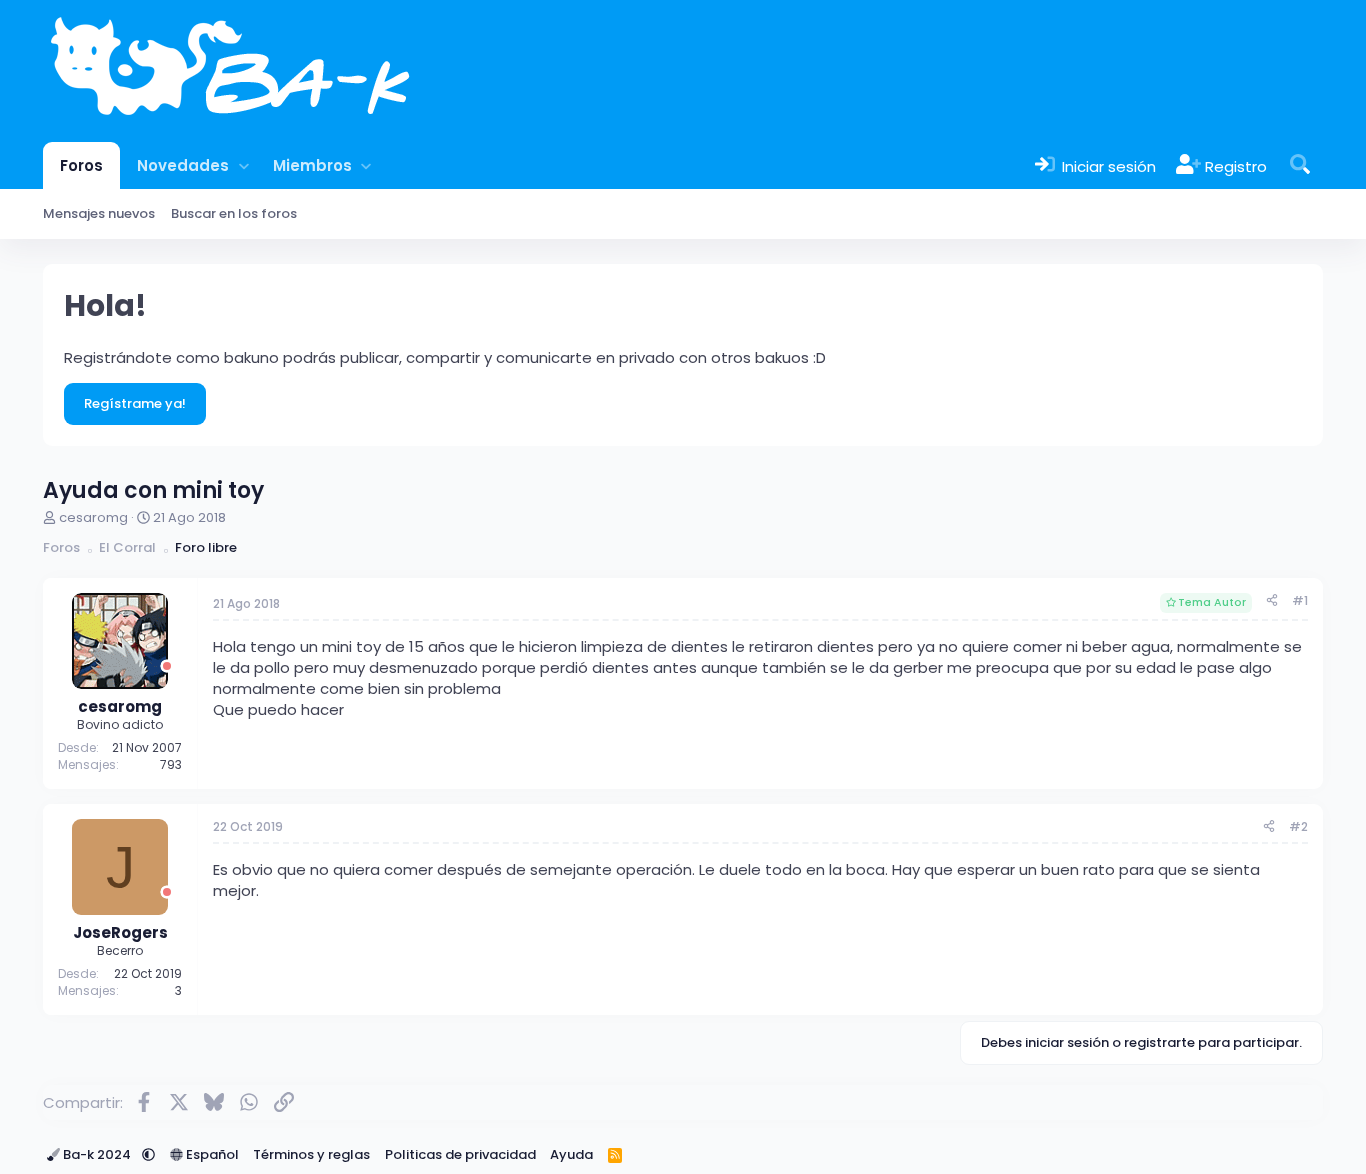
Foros (81, 165)
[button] (243, 165)
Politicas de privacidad (460, 1154)
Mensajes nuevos (99, 213)
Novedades (183, 165)
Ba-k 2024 (97, 1154)
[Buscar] (1300, 165)
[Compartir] (1272, 601)
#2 (1298, 826)
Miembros (312, 165)
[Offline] (167, 666)
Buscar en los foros (234, 213)
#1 (1300, 600)
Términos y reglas (311, 1154)
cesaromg (93, 517)
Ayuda (571, 1154)
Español (211, 1154)
